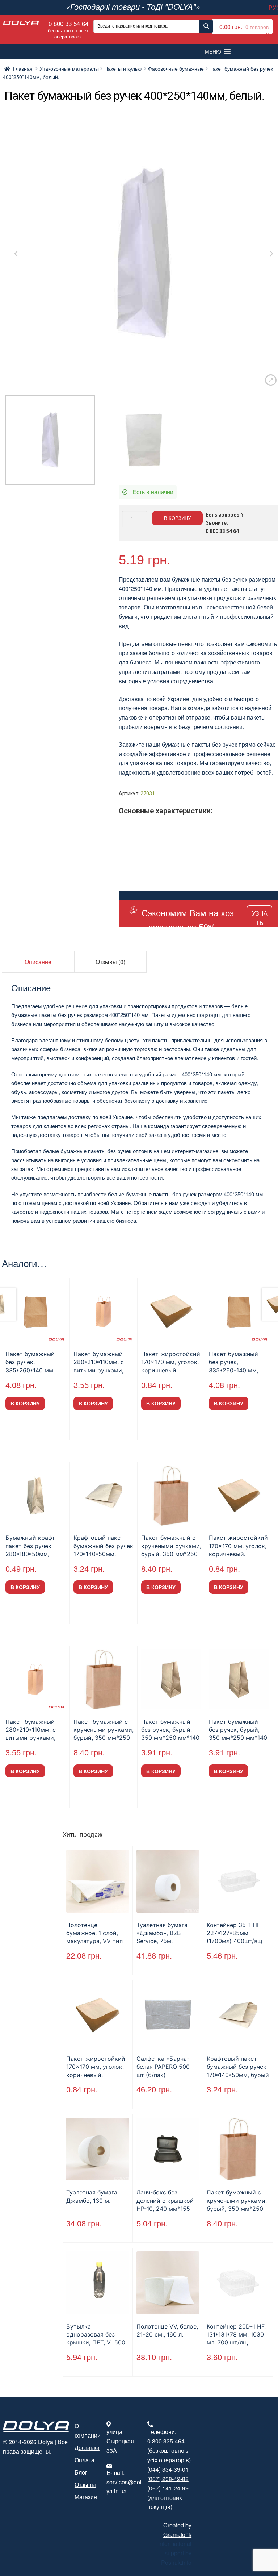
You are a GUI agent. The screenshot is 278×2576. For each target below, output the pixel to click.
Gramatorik (177, 2535)
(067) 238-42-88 (168, 2479)
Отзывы (85, 2485)
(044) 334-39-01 (168, 2469)
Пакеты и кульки (123, 68)
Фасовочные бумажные (176, 68)
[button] (213, 51)
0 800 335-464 (166, 2441)
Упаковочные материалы (69, 68)
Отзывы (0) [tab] (110, 962)
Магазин (86, 2497)
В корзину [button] (25, 1403)
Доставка (87, 2448)
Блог (81, 2472)
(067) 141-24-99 (168, 2488)
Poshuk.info (176, 2562)
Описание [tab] (38, 962)
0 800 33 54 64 (68, 29)
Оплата (85, 2460)
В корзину (177, 518)
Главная (23, 68)
